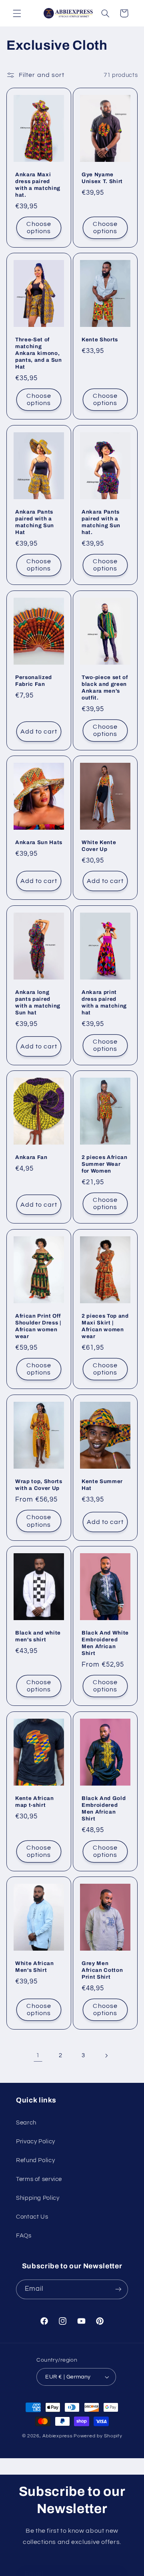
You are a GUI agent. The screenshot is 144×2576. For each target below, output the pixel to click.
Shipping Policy (38, 2198)
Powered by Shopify (98, 2436)
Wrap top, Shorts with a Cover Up (39, 1484)
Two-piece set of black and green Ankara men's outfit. (105, 687)
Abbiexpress (57, 2436)
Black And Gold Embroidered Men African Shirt (104, 1808)
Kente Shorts (100, 340)
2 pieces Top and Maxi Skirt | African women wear (105, 1326)
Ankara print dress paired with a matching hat (104, 1002)
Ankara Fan (31, 1157)
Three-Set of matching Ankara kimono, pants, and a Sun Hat (39, 353)
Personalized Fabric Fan (34, 680)
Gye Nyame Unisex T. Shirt (102, 178)
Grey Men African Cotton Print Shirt (102, 1970)
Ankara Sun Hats (39, 842)
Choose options (39, 228)
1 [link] (38, 2055)
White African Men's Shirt (35, 1967)
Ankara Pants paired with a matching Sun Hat (35, 522)
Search (26, 2123)
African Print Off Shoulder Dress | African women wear (38, 1326)
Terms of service (39, 2179)
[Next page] (106, 2056)
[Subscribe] (118, 2289)
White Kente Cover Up (99, 846)
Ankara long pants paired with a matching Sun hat (38, 1002)
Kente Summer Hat (102, 1484)
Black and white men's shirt (38, 1636)
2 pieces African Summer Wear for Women (105, 1164)
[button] (17, 13)
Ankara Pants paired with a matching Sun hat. (101, 522)
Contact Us (32, 2217)
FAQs (24, 2236)
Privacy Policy (36, 2142)
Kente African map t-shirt (35, 1801)
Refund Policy (35, 2160)
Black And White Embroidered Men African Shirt (105, 1643)
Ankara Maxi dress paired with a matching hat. (38, 185)
